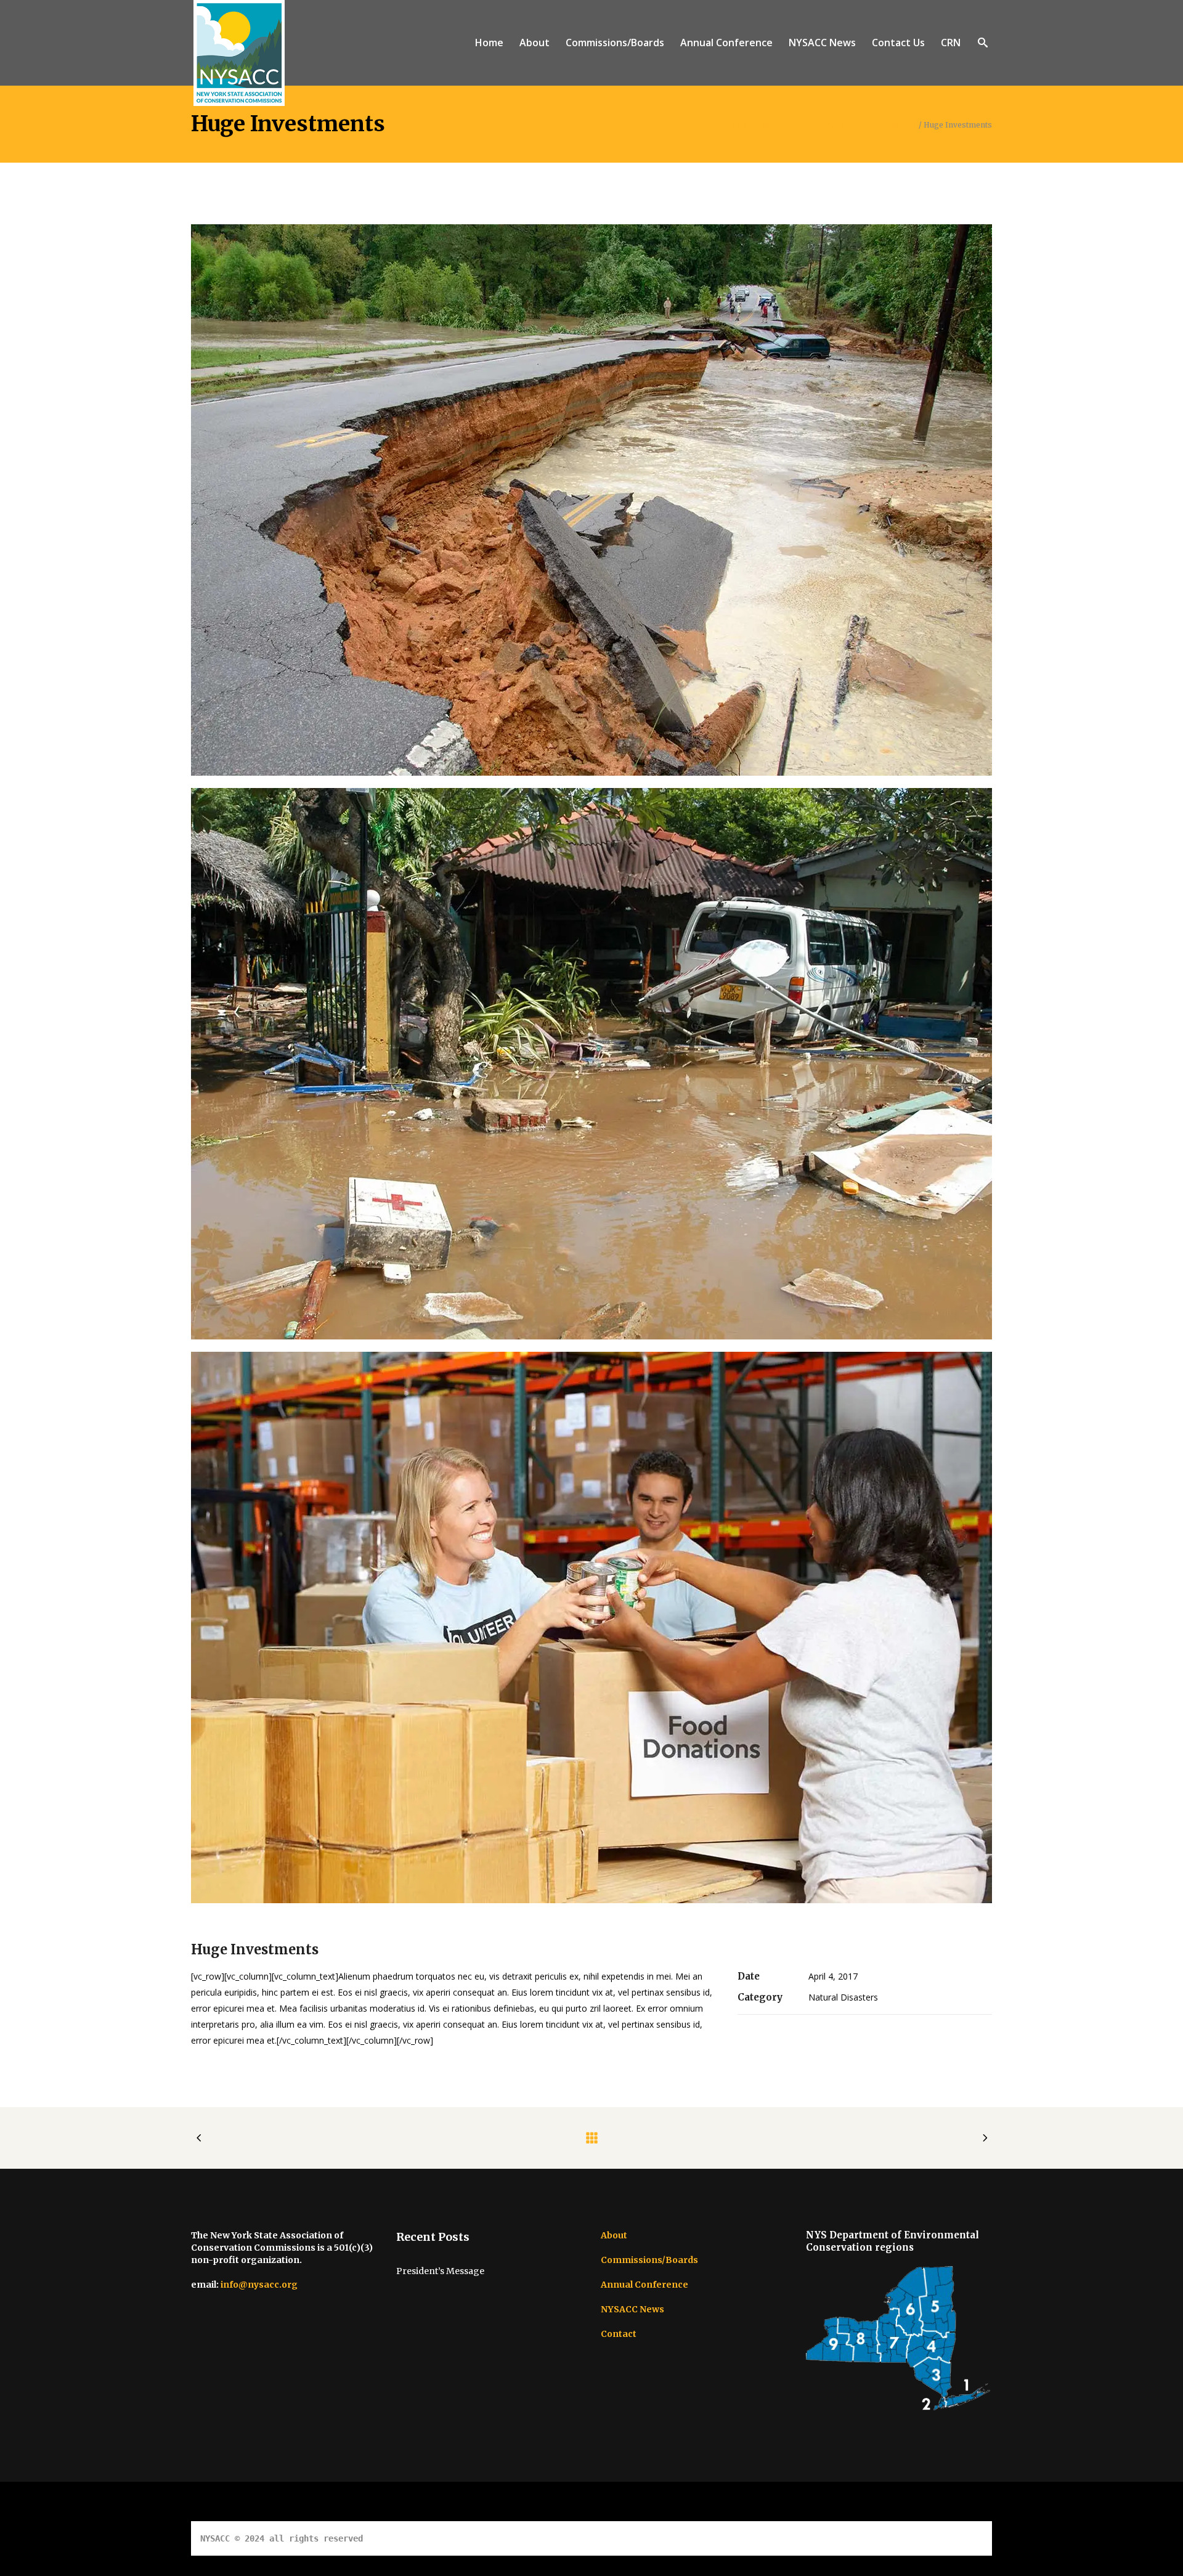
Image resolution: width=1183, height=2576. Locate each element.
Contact (619, 2334)
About (614, 2235)
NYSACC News (632, 2309)
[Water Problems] (591, 500)
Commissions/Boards (649, 2260)
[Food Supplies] (591, 1627)
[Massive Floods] (591, 1064)
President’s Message (440, 2271)
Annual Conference (644, 2285)
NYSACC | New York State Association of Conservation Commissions (790, 125)
